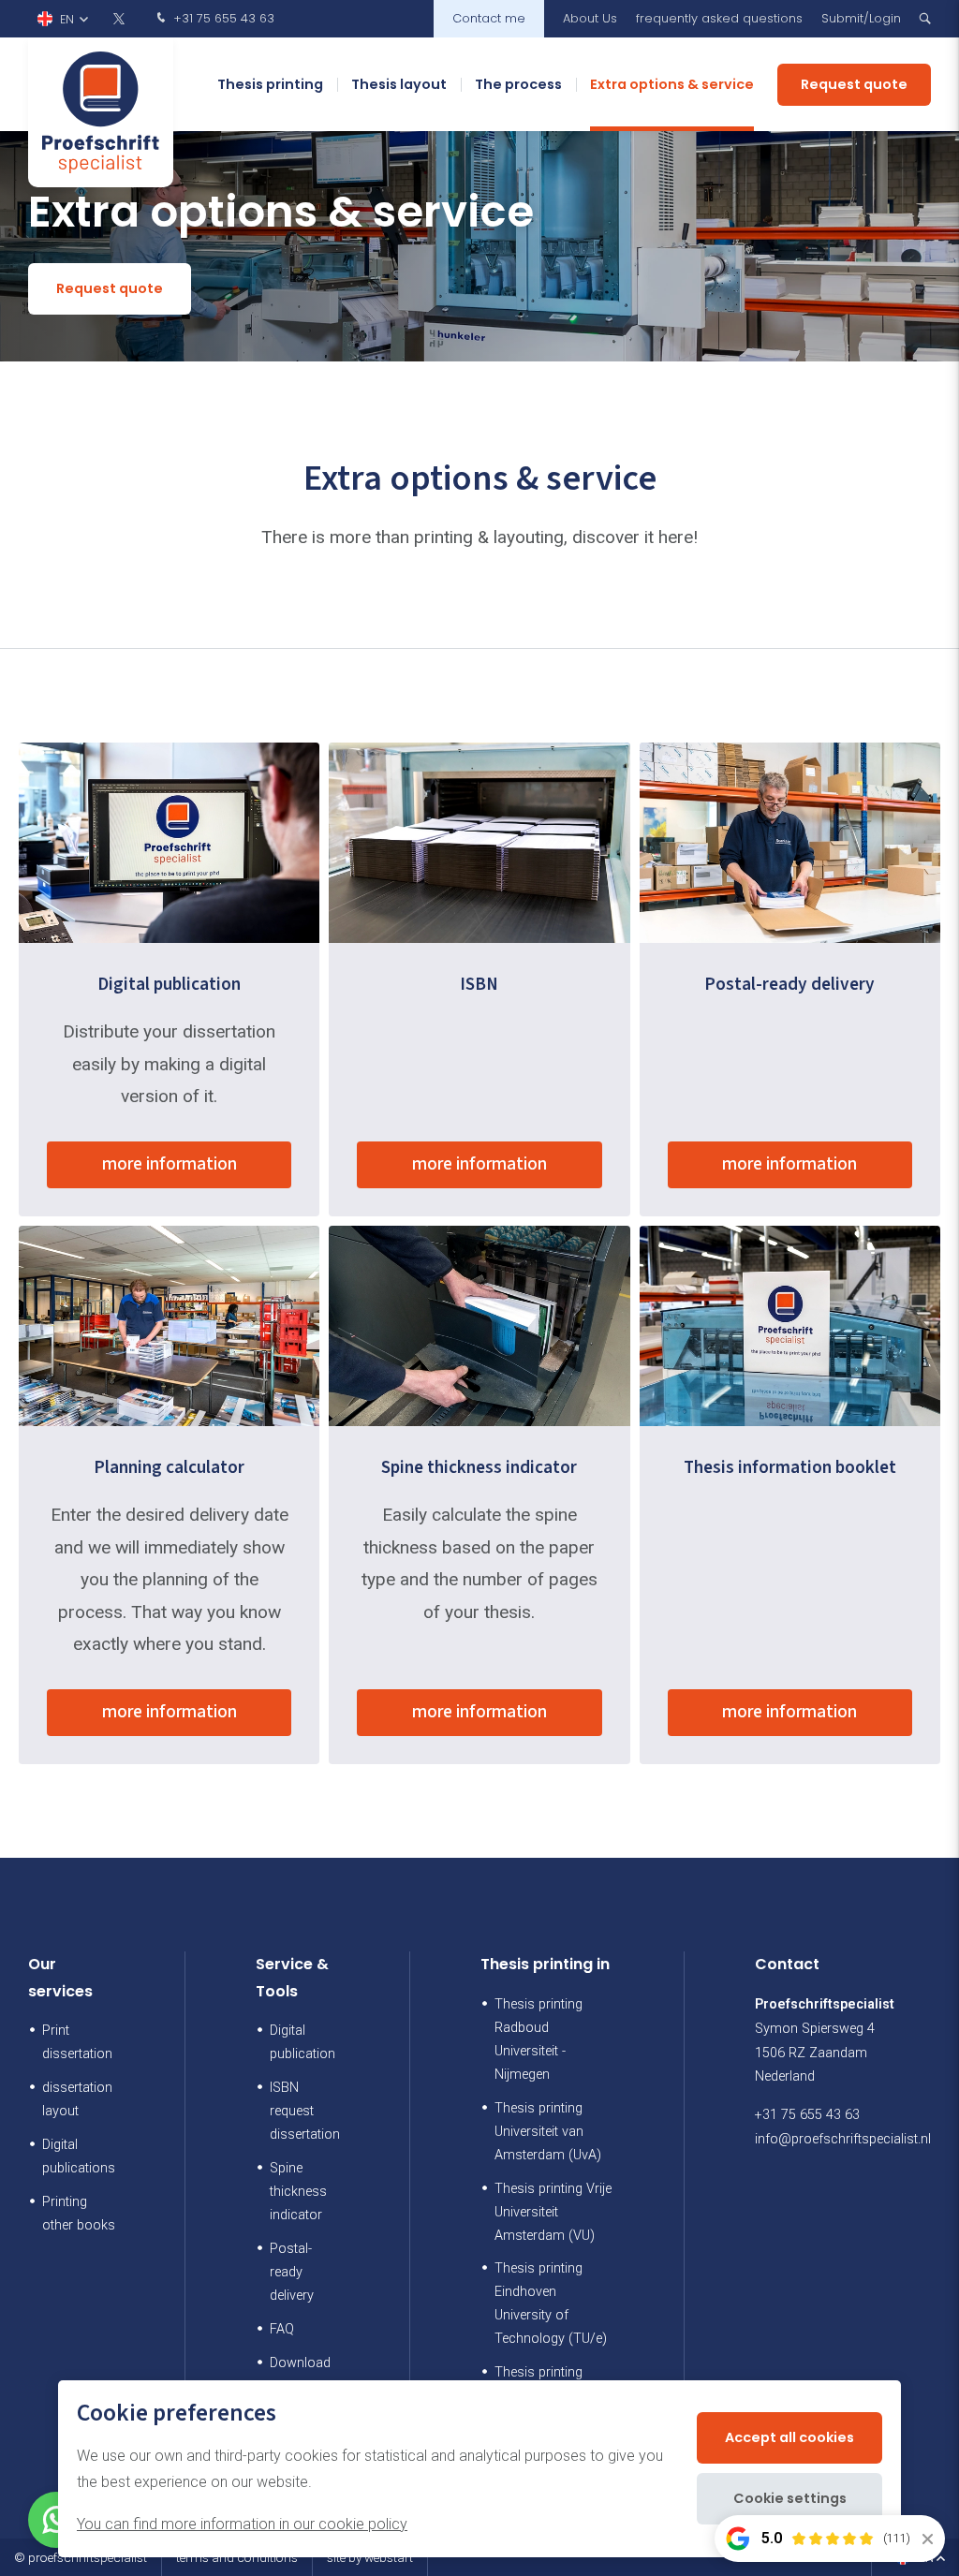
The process (518, 84)
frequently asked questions (719, 18)
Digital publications (79, 2156)
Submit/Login (861, 18)
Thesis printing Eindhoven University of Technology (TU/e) (551, 2304)
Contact (787, 1964)
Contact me (489, 18)
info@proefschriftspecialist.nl (843, 2139)
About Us (590, 18)
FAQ (282, 2329)
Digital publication (302, 2042)
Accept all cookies (789, 2437)
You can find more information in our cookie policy (242, 2524)
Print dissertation (77, 2042)
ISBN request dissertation (305, 2111)
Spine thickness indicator (298, 2192)
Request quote (854, 84)
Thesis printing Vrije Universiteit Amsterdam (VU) (553, 2212)
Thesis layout (399, 84)
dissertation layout (77, 2099)
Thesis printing (270, 84)
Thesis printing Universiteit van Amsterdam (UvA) (548, 2132)
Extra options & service (672, 84)
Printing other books (79, 2214)
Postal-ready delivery (292, 2272)
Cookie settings (790, 2498)
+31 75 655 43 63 (222, 18)
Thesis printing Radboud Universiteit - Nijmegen (539, 2039)
